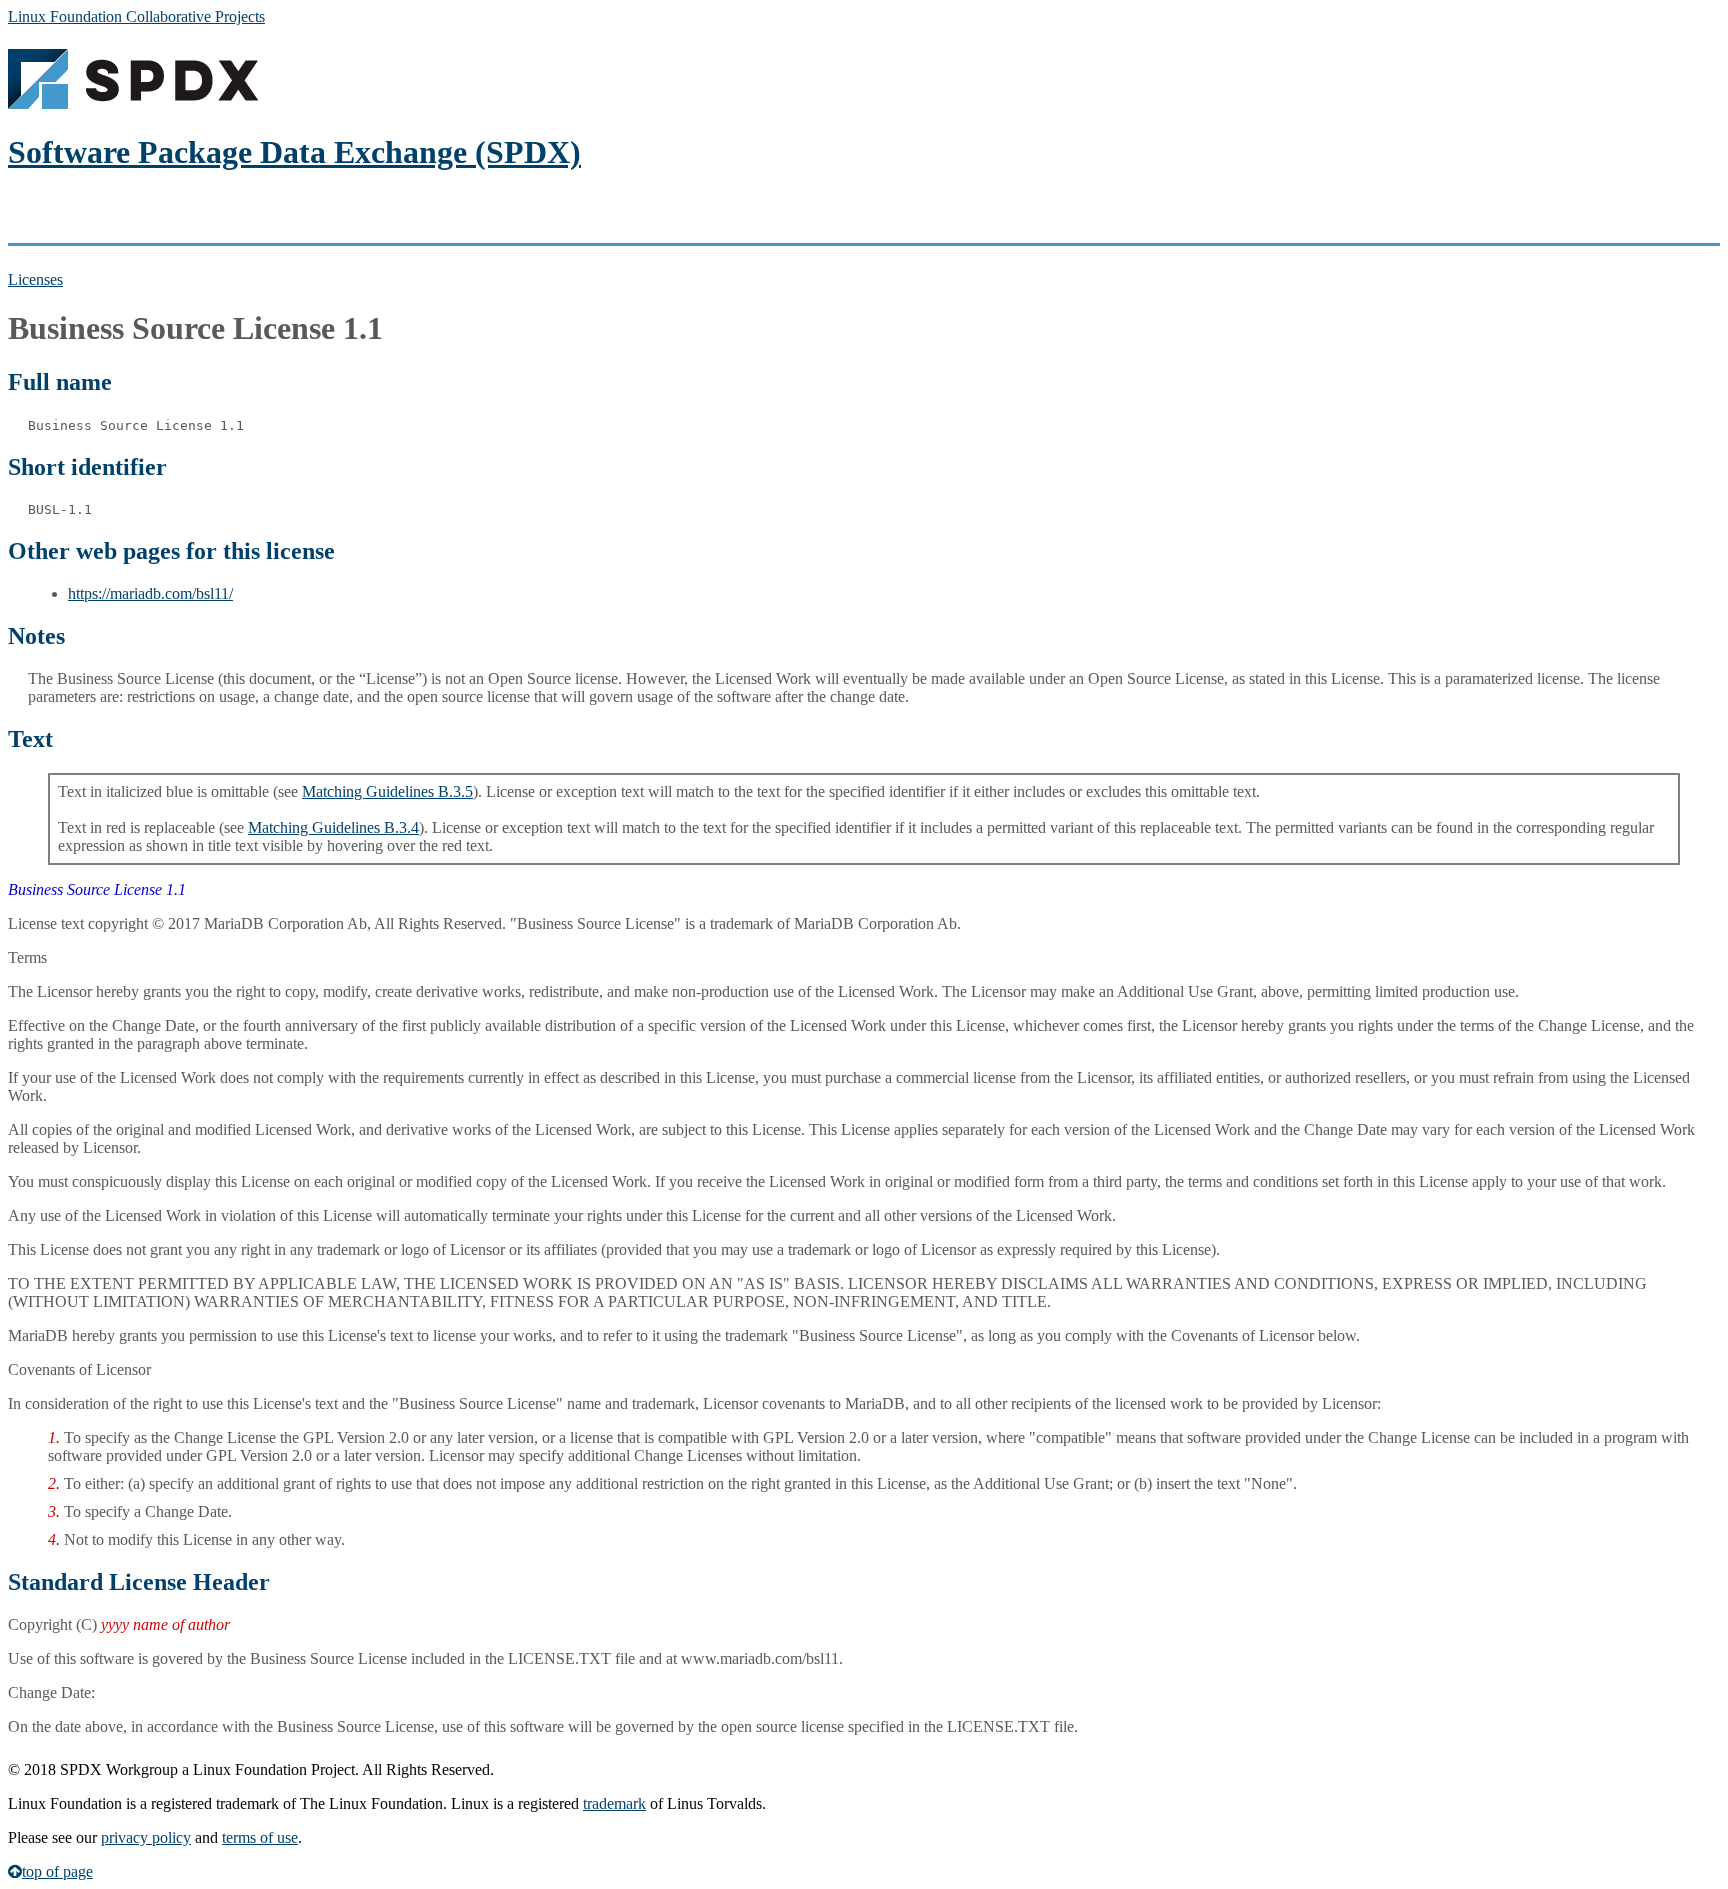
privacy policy (146, 1837)
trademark (614, 1803)
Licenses (35, 279)
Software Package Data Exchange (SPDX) (294, 152)
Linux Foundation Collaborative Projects (136, 16)
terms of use (260, 1837)
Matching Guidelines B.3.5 (387, 791)
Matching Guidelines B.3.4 (333, 827)
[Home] (133, 103)
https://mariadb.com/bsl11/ (150, 593)
